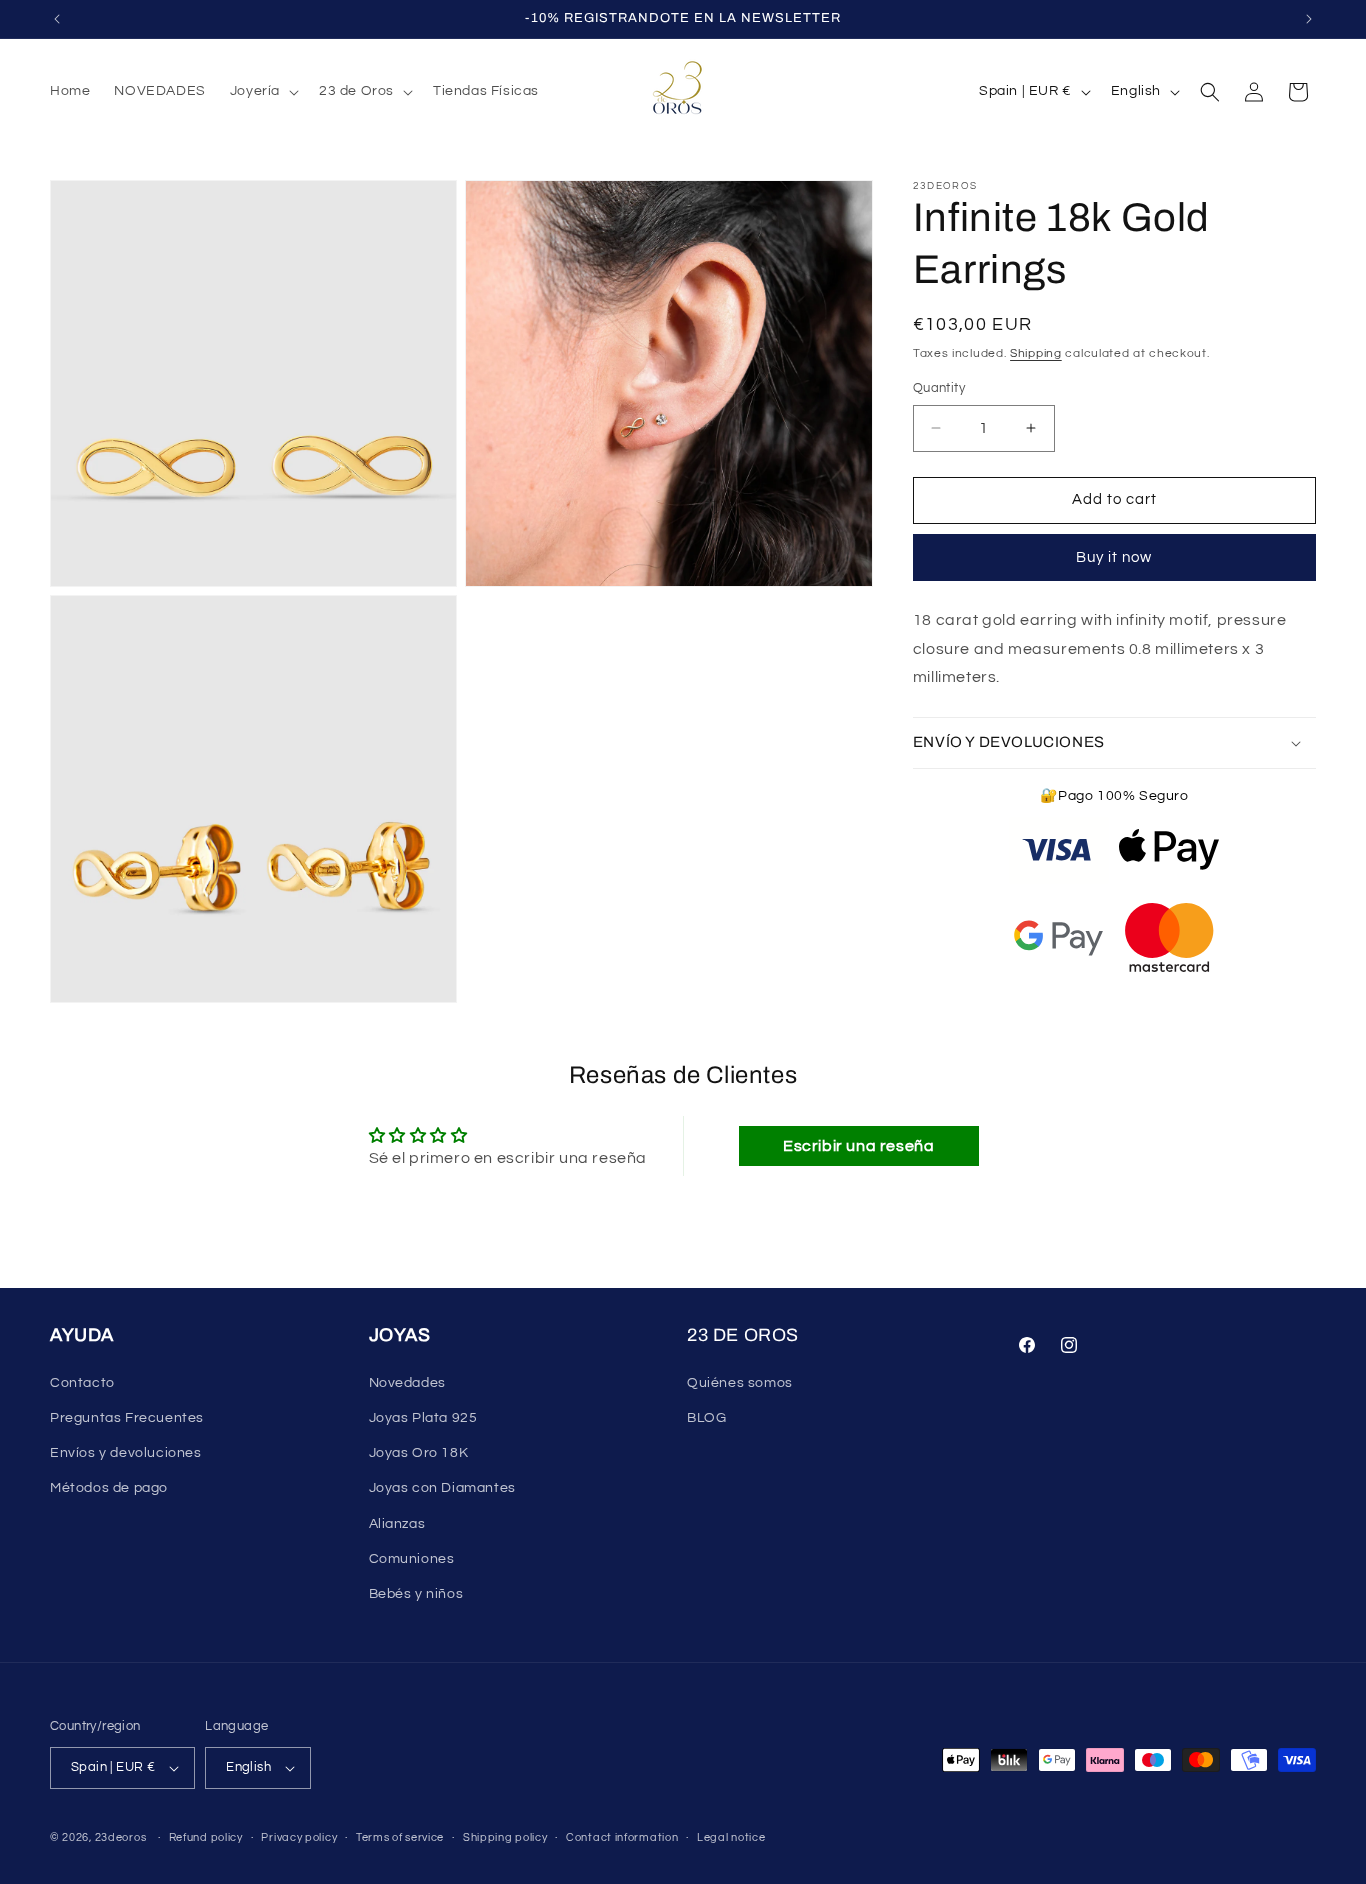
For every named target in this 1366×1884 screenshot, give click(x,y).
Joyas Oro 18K (419, 1453)
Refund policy (206, 1837)
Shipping (1036, 353)
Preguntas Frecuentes (127, 1418)
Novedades (407, 1383)
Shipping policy (505, 1837)
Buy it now (1114, 557)
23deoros (121, 1837)
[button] (262, 91)
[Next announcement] (1309, 19)
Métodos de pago (109, 1488)
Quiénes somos (740, 1383)
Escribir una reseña (858, 1146)
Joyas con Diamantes (442, 1488)
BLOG (706, 1418)
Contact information (622, 1837)
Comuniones (412, 1559)
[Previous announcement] (57, 19)
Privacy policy (299, 1837)
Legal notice (731, 1837)
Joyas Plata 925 (423, 1418)
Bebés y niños (416, 1594)
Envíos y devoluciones (126, 1453)
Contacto (82, 1383)
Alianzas (397, 1524)
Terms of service (400, 1837)
